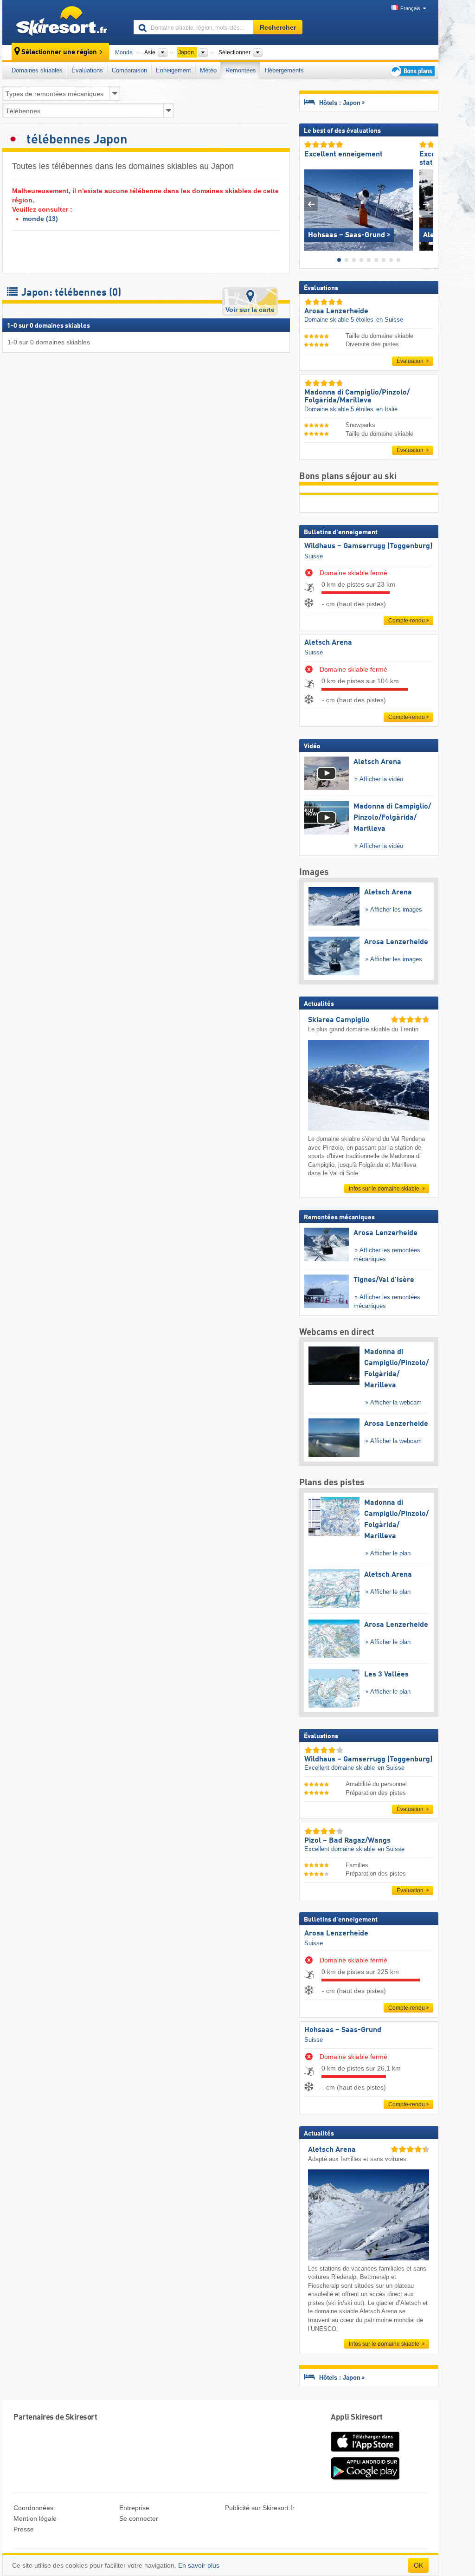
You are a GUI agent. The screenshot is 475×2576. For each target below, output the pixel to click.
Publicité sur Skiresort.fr (260, 2508)
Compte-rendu (407, 621)
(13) (40, 219)
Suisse (314, 556)
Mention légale (35, 2518)
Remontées (241, 70)
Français (410, 8)
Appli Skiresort (357, 2417)
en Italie (387, 409)
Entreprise (134, 2508)
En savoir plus (199, 2565)
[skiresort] (64, 22)
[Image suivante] (427, 204)
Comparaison (129, 70)
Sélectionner (234, 52)
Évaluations (87, 70)
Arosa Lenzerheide (336, 1934)
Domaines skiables (37, 70)
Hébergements (284, 70)
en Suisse (390, 320)
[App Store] (365, 2453)
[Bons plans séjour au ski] (411, 71)
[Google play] (365, 2478)
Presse (24, 2529)
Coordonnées (33, 2508)
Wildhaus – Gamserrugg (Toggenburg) (368, 546)
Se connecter (139, 2518)
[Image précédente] (311, 204)
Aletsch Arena (328, 643)
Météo (208, 70)
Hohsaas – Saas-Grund (343, 2030)
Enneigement (173, 70)
